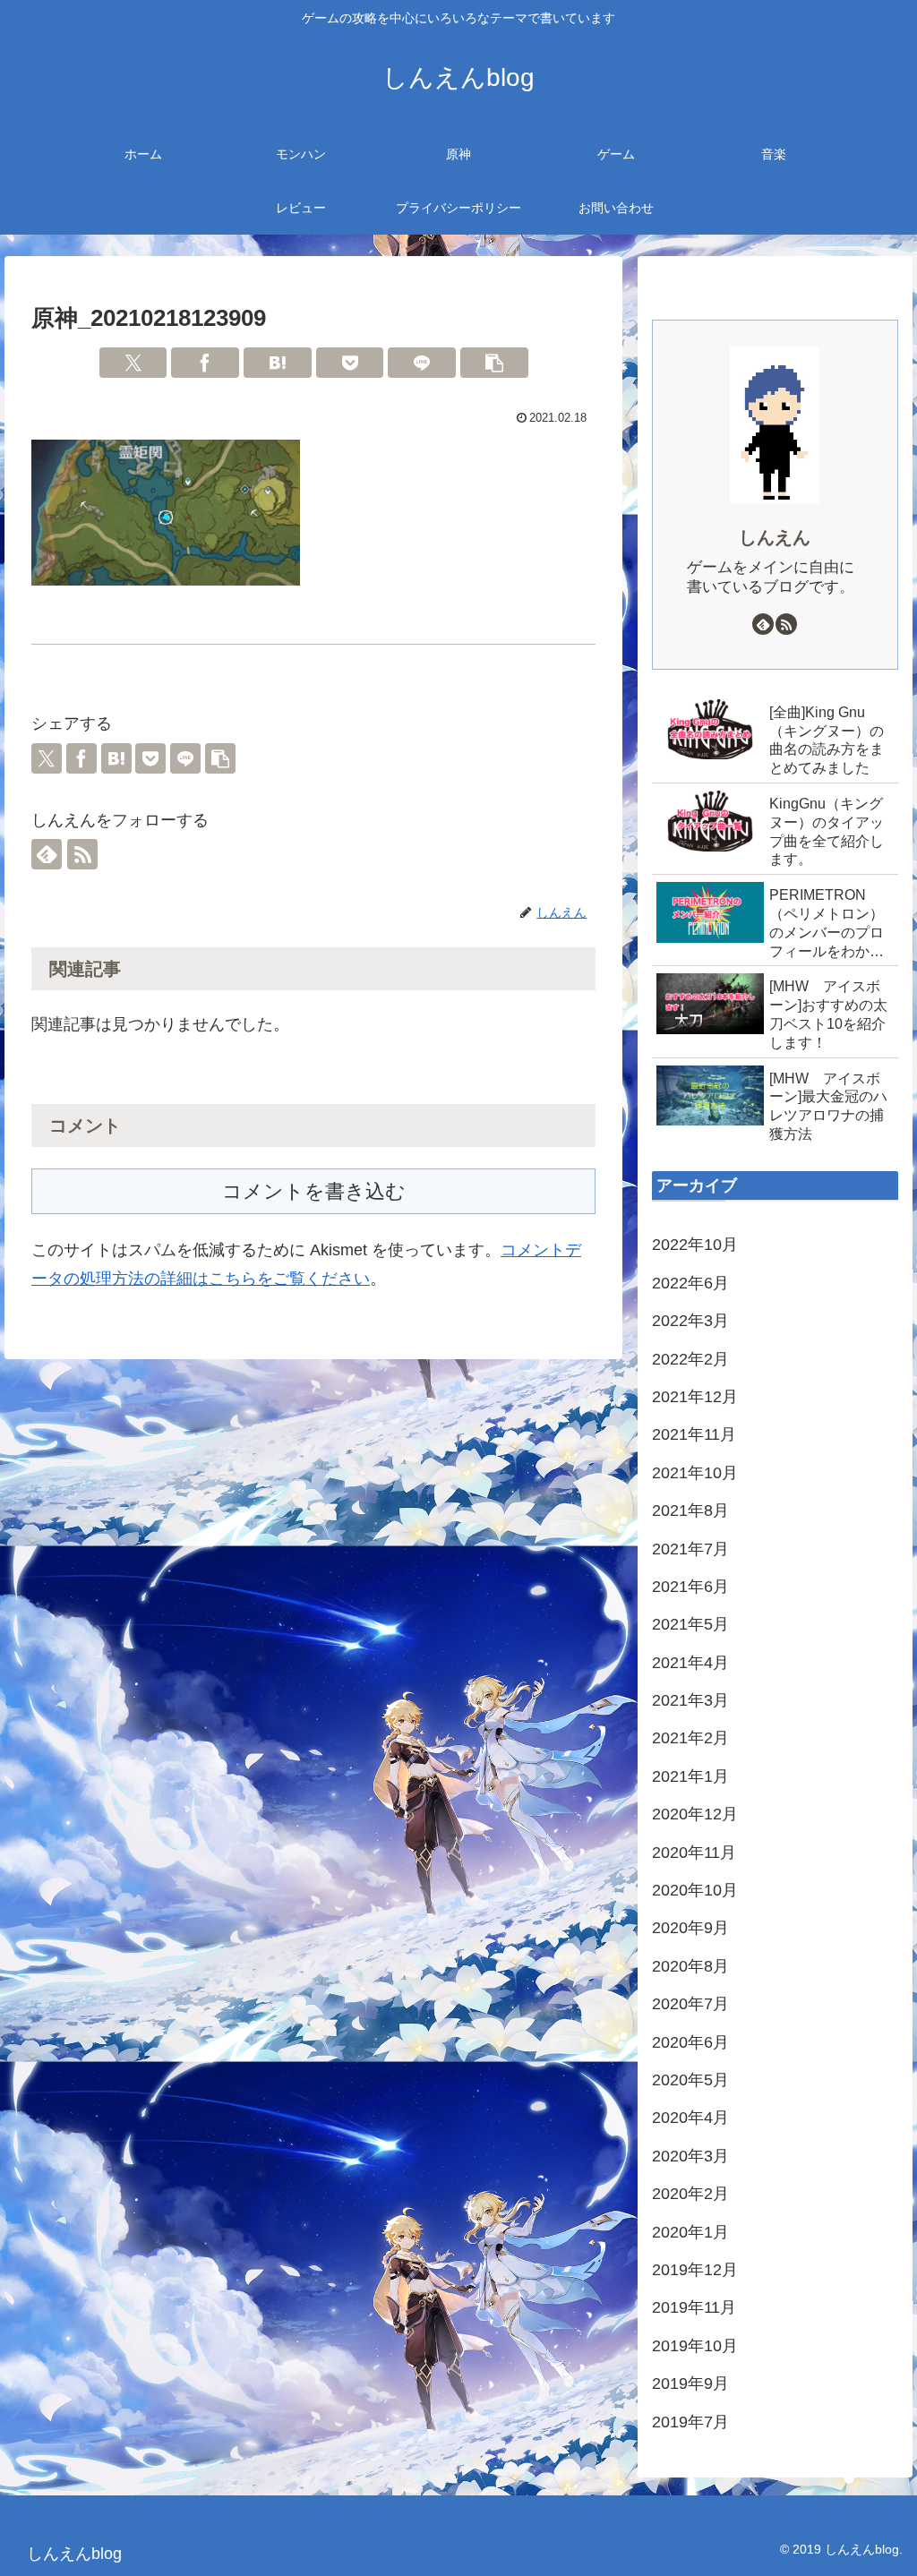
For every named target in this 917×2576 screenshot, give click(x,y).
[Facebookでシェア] (205, 363)
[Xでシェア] (133, 363)
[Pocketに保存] (350, 363)
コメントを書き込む (314, 1191)
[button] (494, 363)
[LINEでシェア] (422, 363)
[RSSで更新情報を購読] (82, 854)
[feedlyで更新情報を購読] (47, 854)
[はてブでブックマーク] (278, 363)
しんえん (775, 537)
